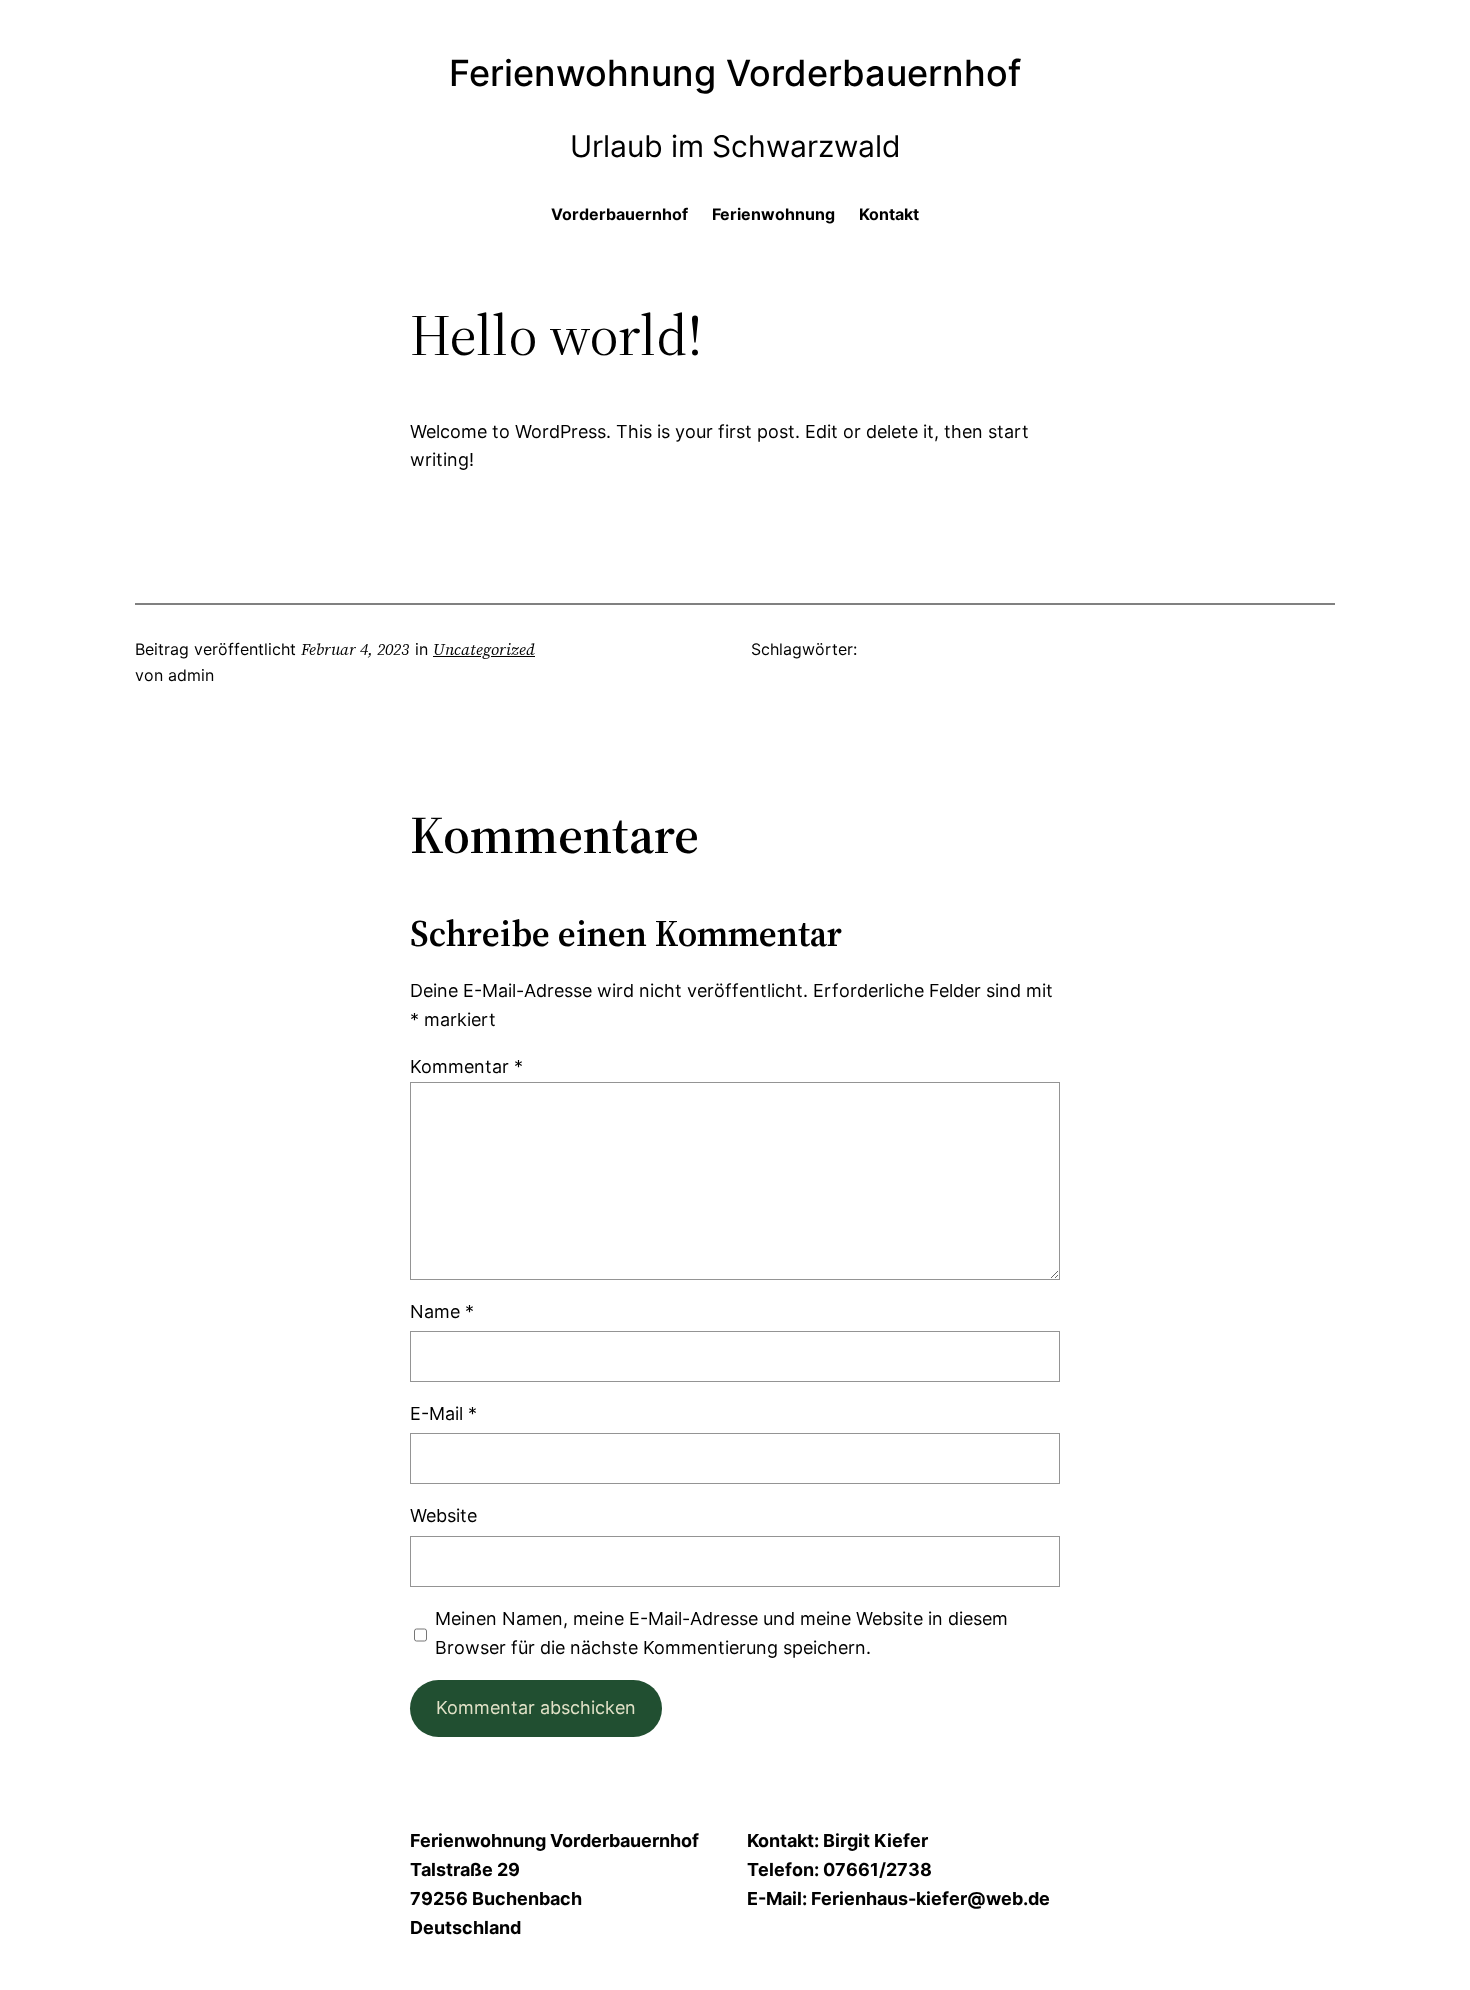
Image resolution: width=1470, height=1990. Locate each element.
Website (443, 1515)
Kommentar (466, 1066)
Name (442, 1311)
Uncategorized (484, 649)
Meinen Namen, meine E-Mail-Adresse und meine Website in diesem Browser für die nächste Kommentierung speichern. (721, 1633)
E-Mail (443, 1413)
